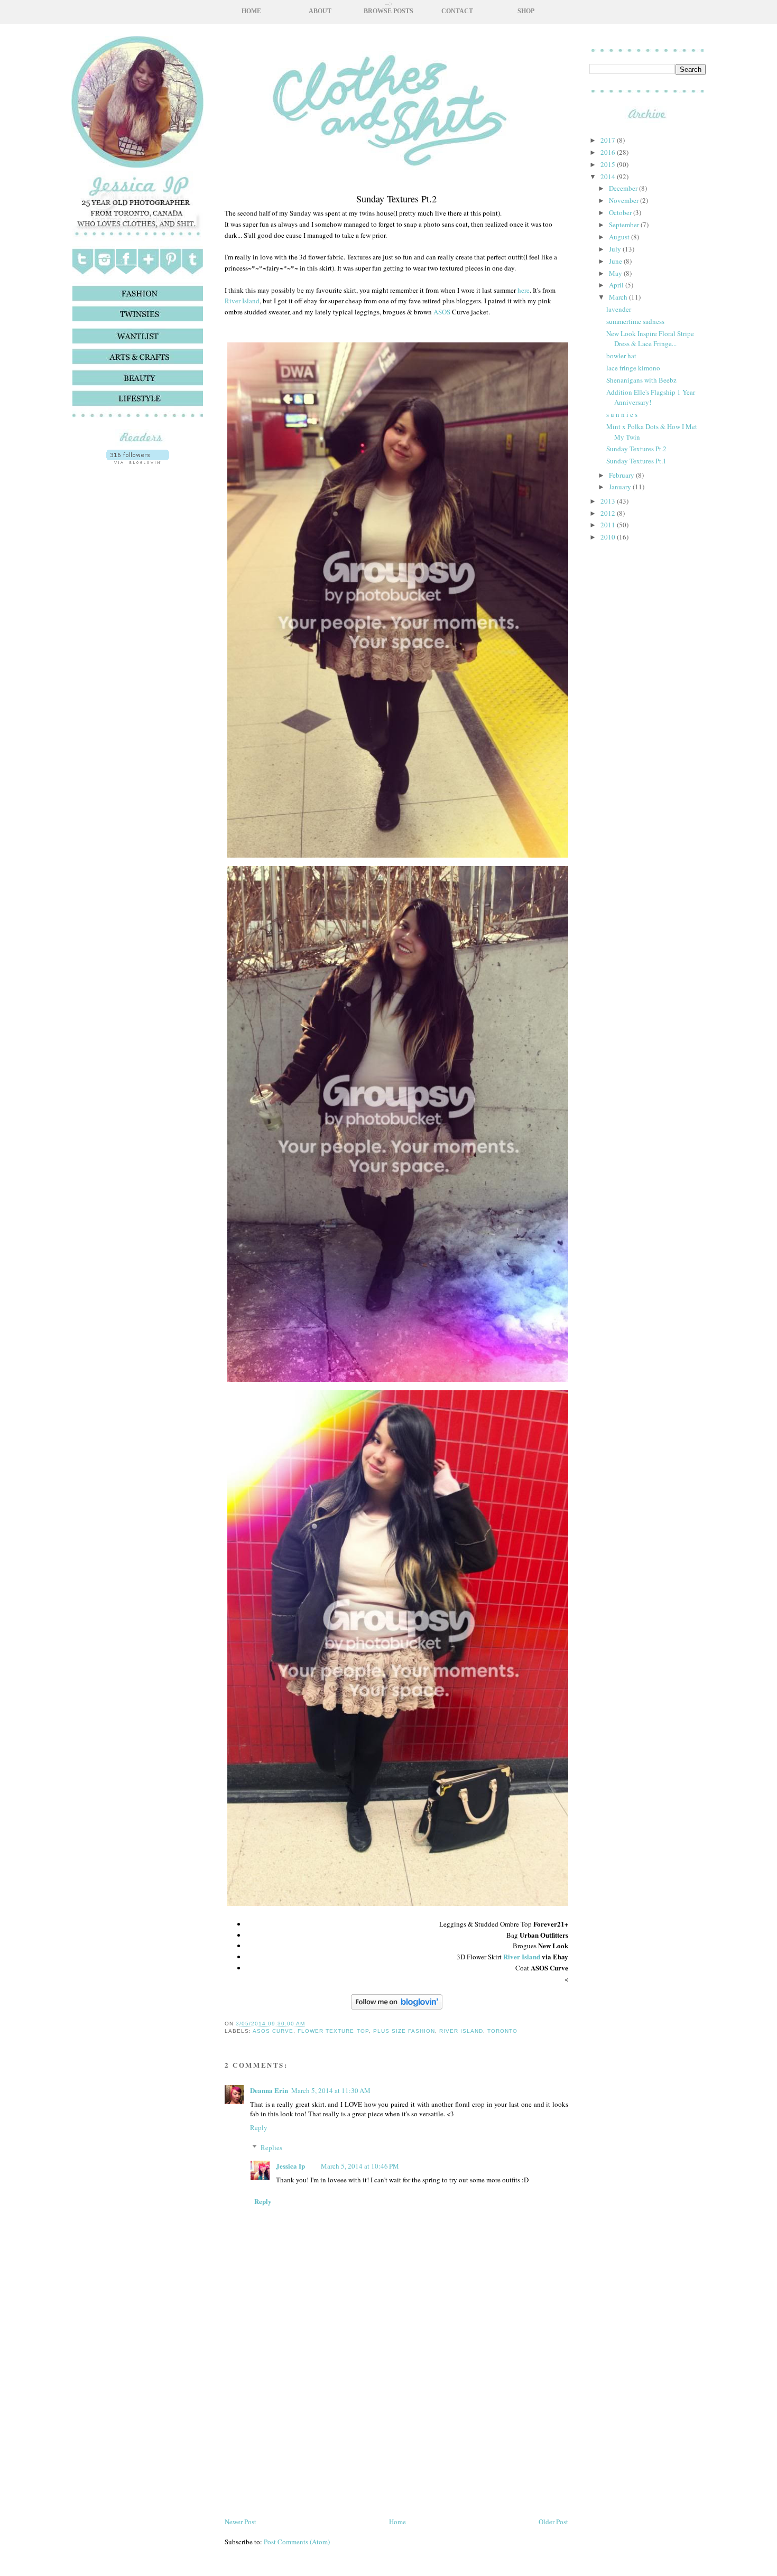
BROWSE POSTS (388, 11)
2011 (609, 525)
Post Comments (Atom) (297, 2542)
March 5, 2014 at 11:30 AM (331, 2090)
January (621, 487)
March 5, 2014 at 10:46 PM (360, 2166)
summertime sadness (635, 321)
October (621, 212)
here (524, 290)
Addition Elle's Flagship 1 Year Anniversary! (651, 397)
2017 (609, 140)
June (616, 261)
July (616, 249)
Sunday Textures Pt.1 (636, 461)
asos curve (273, 2031)
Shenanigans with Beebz (641, 380)
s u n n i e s (622, 414)
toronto (502, 2031)
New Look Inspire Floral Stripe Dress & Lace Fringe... (650, 339)
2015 (609, 164)
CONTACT (457, 11)
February (622, 475)
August (620, 237)
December (624, 188)
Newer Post (240, 2522)
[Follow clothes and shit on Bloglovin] (138, 461)
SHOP (526, 11)
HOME (251, 11)
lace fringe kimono (633, 368)
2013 (609, 501)
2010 (609, 537)
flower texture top (333, 2031)
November (625, 200)
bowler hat (621, 356)
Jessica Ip (290, 2166)
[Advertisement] (137, 761)
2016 (609, 152)
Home (397, 2522)
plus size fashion (404, 2031)
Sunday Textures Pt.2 (636, 449)
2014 (609, 176)
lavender (619, 309)
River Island (242, 301)
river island (461, 2031)
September (625, 225)
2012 (609, 513)
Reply (259, 2127)
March (619, 297)
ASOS (442, 312)
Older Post (553, 2522)
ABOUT (320, 11)
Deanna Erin (269, 2090)
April (617, 285)
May (616, 273)
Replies (271, 2147)
